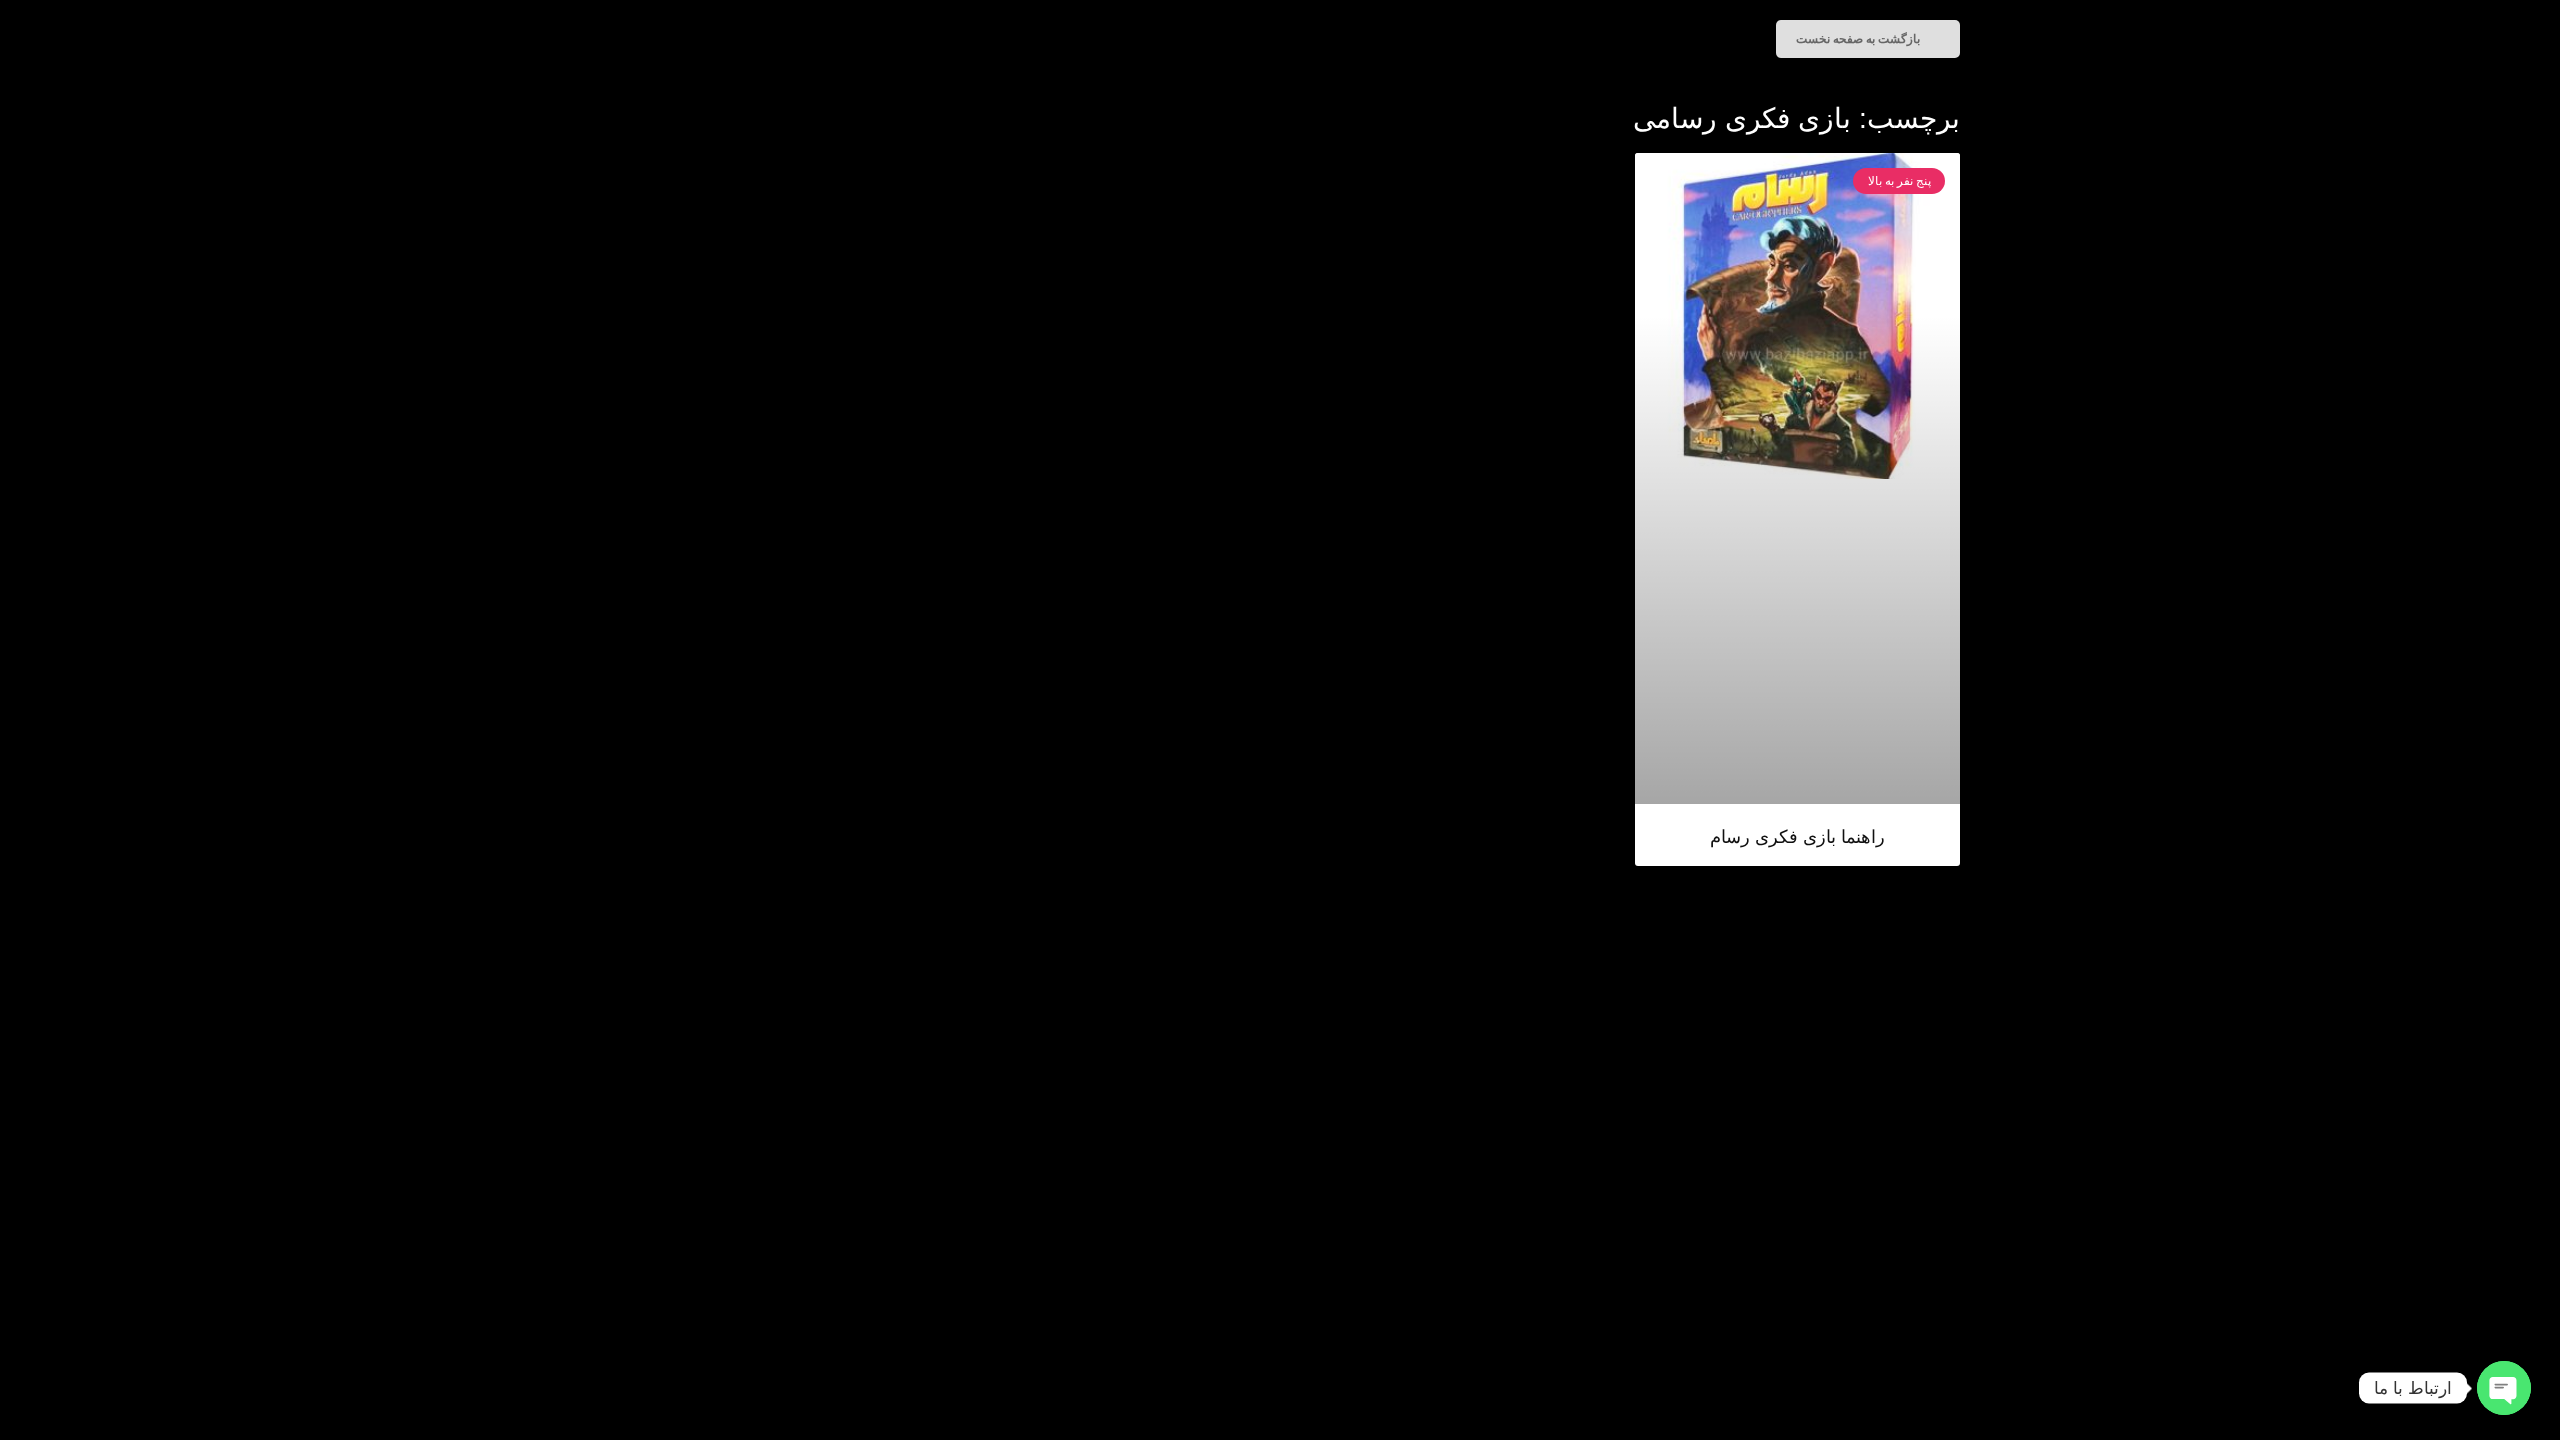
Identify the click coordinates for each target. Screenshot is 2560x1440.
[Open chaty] (2504, 1388)
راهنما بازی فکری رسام (1797, 837)
